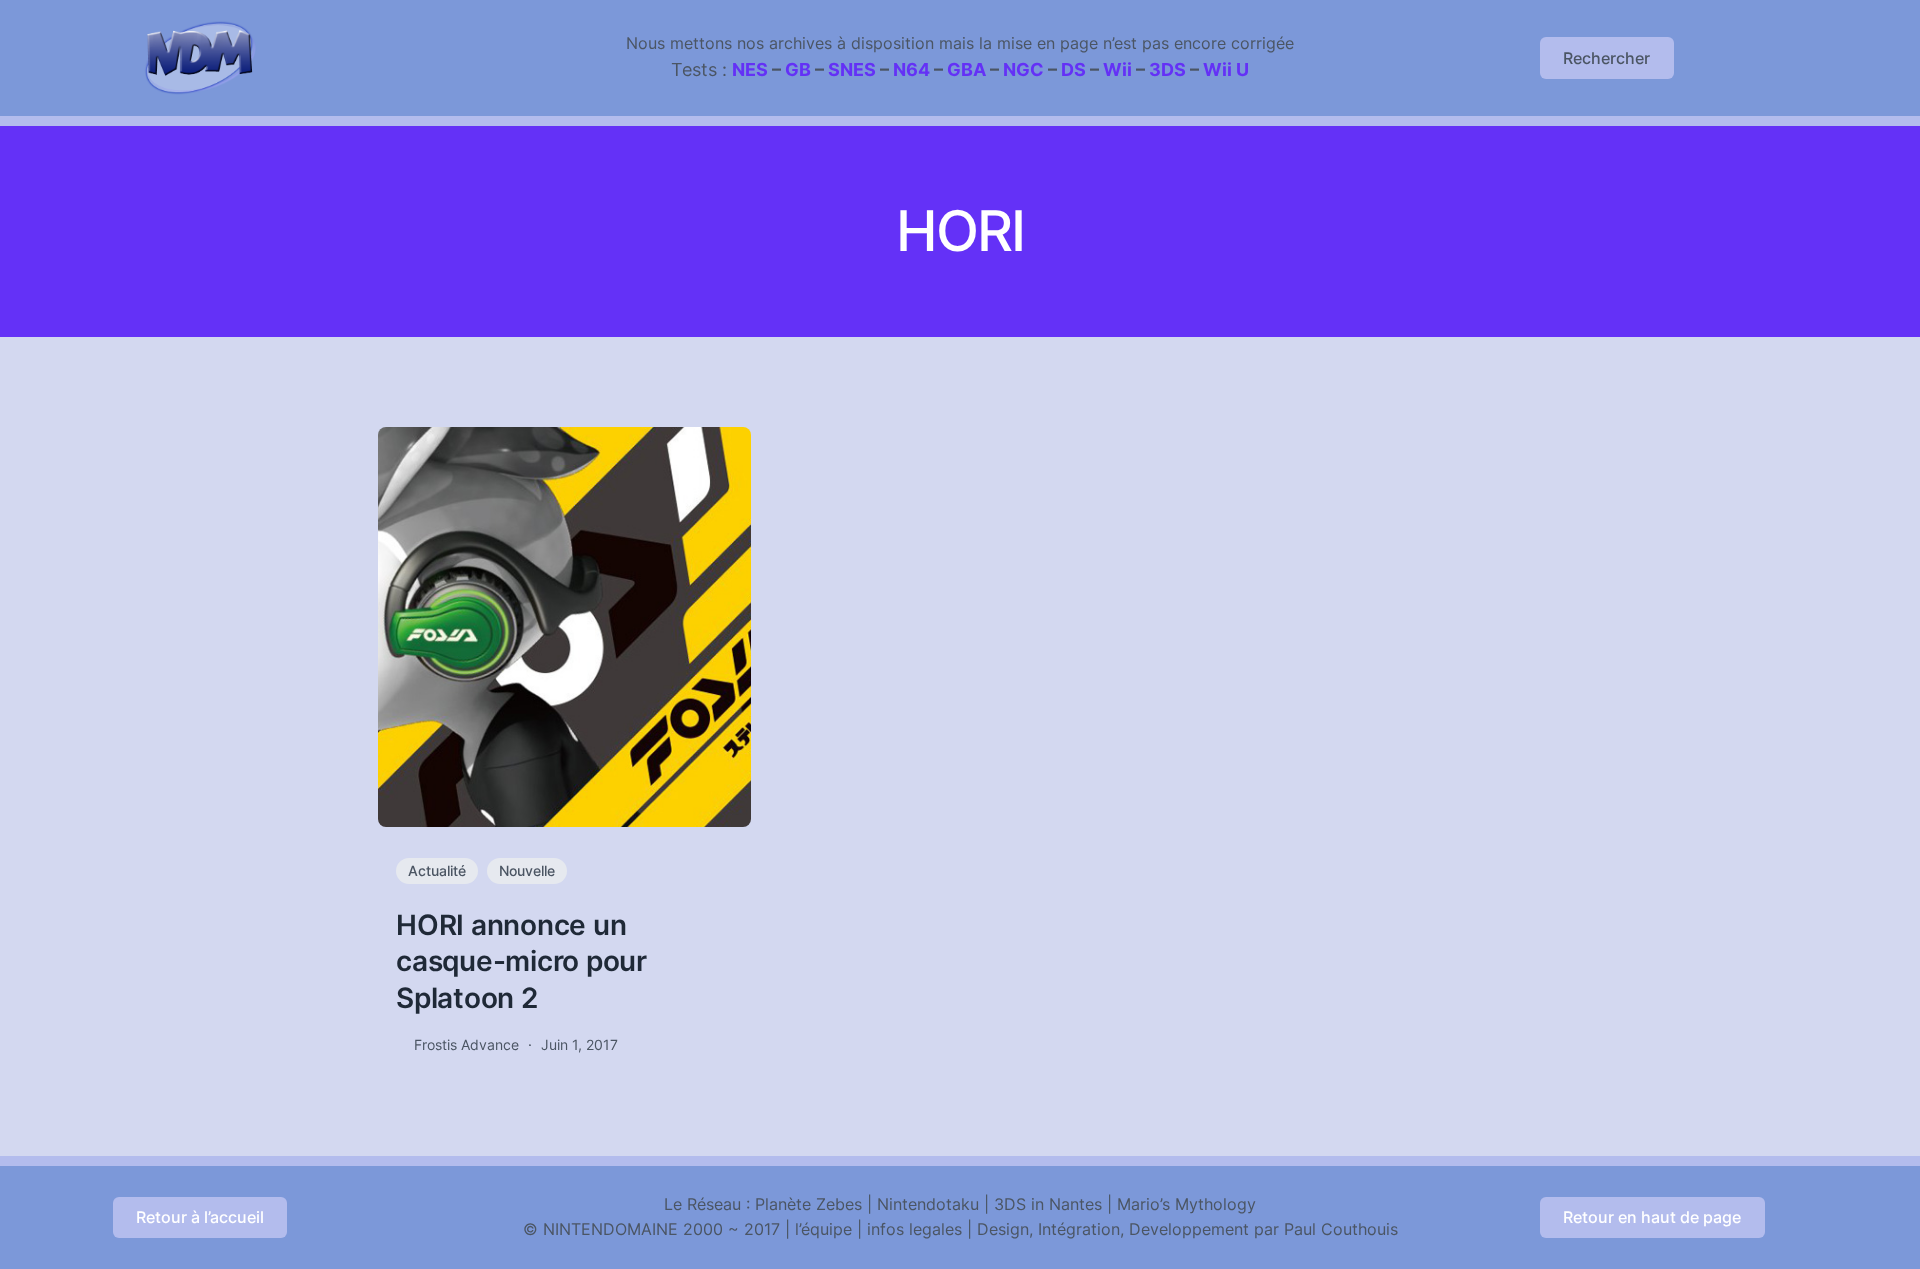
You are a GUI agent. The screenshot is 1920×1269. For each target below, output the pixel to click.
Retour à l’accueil (200, 1217)
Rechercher (1606, 58)
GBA (966, 69)
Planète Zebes (808, 1204)
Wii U (1226, 69)
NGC (1023, 69)
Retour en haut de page (1652, 1217)
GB (798, 69)
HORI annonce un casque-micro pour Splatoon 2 (521, 961)
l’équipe (823, 1229)
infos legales (914, 1229)
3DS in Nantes (1048, 1204)
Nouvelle (527, 870)
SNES (852, 69)
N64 (911, 69)
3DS (1167, 69)
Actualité (437, 870)
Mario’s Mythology (1186, 1204)
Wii (1117, 69)
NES (750, 69)
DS (1073, 69)
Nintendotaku (928, 1204)
